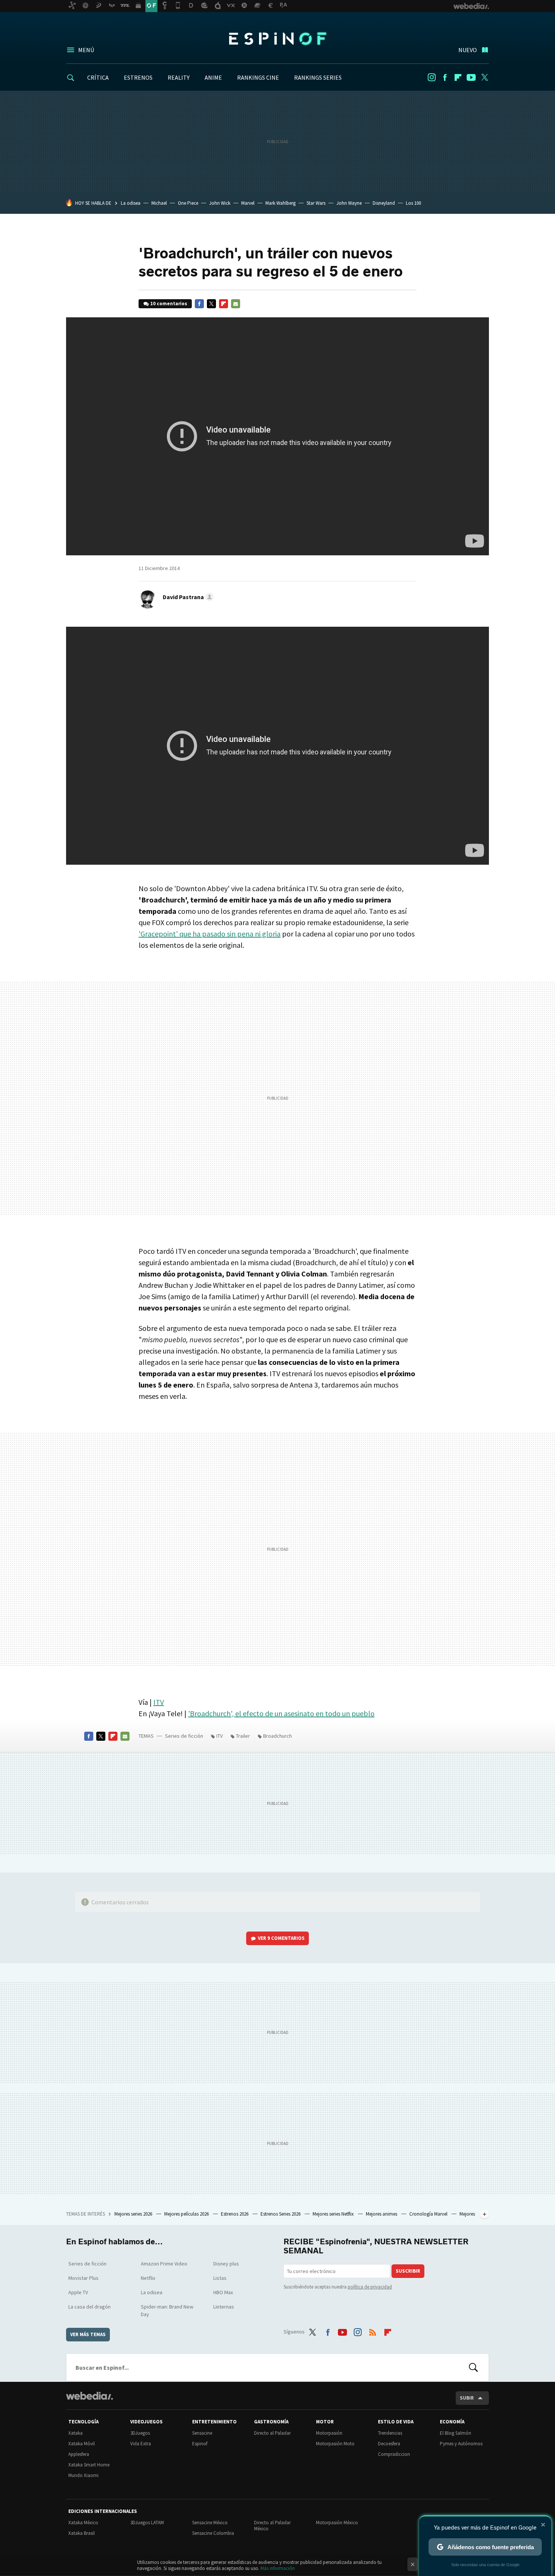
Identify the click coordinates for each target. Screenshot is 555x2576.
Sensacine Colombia (213, 2533)
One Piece (188, 203)
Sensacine (202, 2433)
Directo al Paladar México (272, 2526)
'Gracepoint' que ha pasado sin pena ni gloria (210, 934)
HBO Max (223, 2292)
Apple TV (78, 2292)
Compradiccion (394, 2454)
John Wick (220, 203)
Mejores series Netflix (334, 2214)
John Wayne (349, 203)
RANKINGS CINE (258, 77)
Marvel (248, 203)
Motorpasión (329, 2433)
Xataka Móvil (82, 2444)
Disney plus (226, 2264)
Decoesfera (389, 2444)
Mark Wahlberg (281, 203)
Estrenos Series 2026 (281, 2214)
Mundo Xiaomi (83, 2475)
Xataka (76, 2433)
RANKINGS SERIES (318, 77)
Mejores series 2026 (134, 2214)
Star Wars (316, 203)
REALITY (179, 77)
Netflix (148, 2278)
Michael (159, 203)
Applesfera (79, 2454)
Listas (220, 2278)
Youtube (471, 77)
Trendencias (390, 2433)
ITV (159, 1702)
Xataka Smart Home (89, 2465)
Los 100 (413, 203)
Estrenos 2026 (235, 2214)
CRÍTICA (98, 77)
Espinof (277, 39)
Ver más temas (88, 2334)
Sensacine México (210, 2523)
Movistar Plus (83, 2278)
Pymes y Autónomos (461, 2444)
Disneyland (384, 203)
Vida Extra (141, 2444)
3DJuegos (140, 2433)
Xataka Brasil (82, 2533)
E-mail (236, 304)
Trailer (243, 1736)
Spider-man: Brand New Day (167, 2310)
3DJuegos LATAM (147, 2523)
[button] (187, 597)
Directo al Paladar (272, 2433)
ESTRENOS (138, 77)
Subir (467, 2398)
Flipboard (458, 77)
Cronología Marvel (429, 2214)
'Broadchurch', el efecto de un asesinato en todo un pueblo (281, 1713)
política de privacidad (370, 2287)
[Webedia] (89, 2396)
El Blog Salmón (456, 2433)
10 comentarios (169, 304)
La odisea (131, 203)
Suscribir (408, 2271)
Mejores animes (382, 2214)
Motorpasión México (337, 2523)
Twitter (484, 77)
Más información (278, 2568)
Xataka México (83, 2523)
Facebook (445, 77)
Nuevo (468, 50)
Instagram (432, 77)
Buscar (473, 2367)
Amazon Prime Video (164, 2264)
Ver (281, 1938)
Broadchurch (277, 1736)
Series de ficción (184, 1736)
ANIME (213, 77)
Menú (86, 50)
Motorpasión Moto (335, 2444)
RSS (373, 2330)
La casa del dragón (89, 2307)
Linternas (224, 2307)
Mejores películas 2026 (187, 2214)
